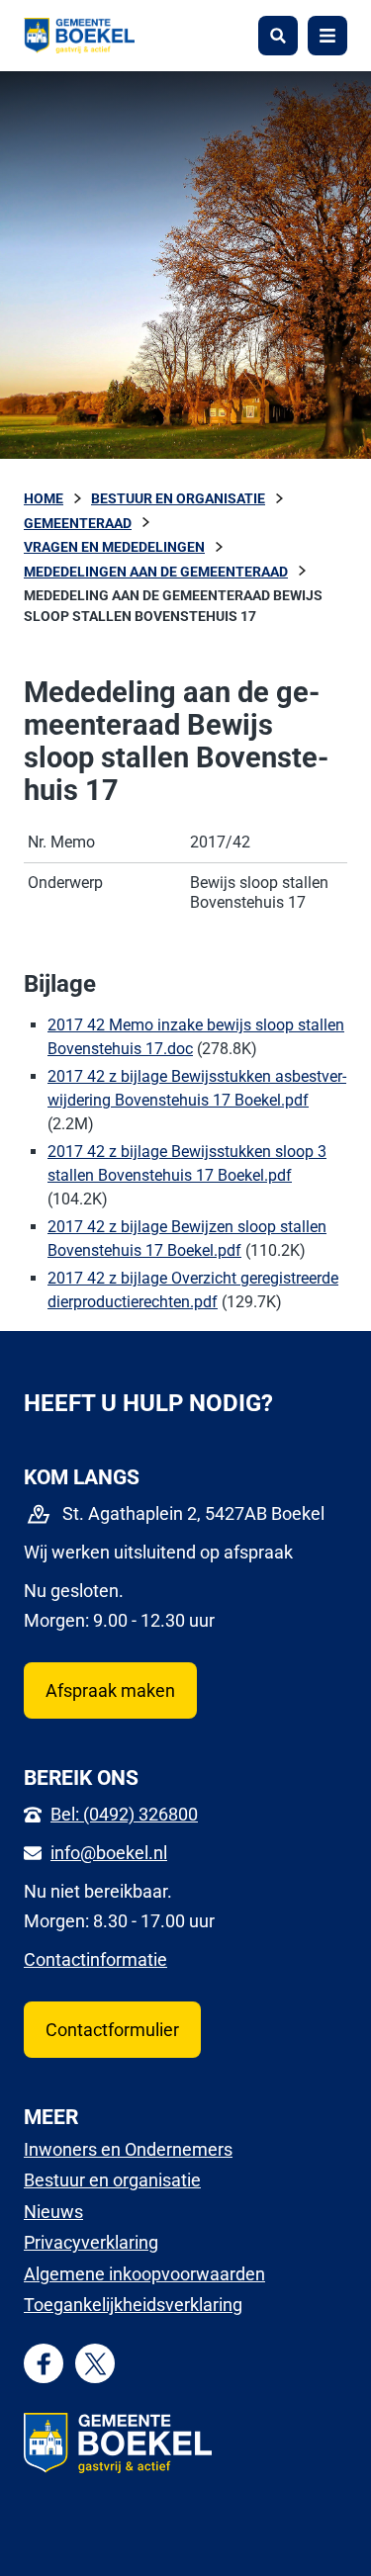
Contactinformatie (95, 1959)
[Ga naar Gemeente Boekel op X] (95, 2364)
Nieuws (53, 2212)
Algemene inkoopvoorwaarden (144, 2274)
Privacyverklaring (91, 2242)
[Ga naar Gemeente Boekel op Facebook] (44, 2364)
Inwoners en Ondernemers (128, 2149)
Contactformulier (112, 2030)
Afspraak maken (110, 1690)
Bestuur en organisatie (112, 2180)
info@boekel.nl (109, 1853)
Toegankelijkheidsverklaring (133, 2305)
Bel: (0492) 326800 (124, 1814)
